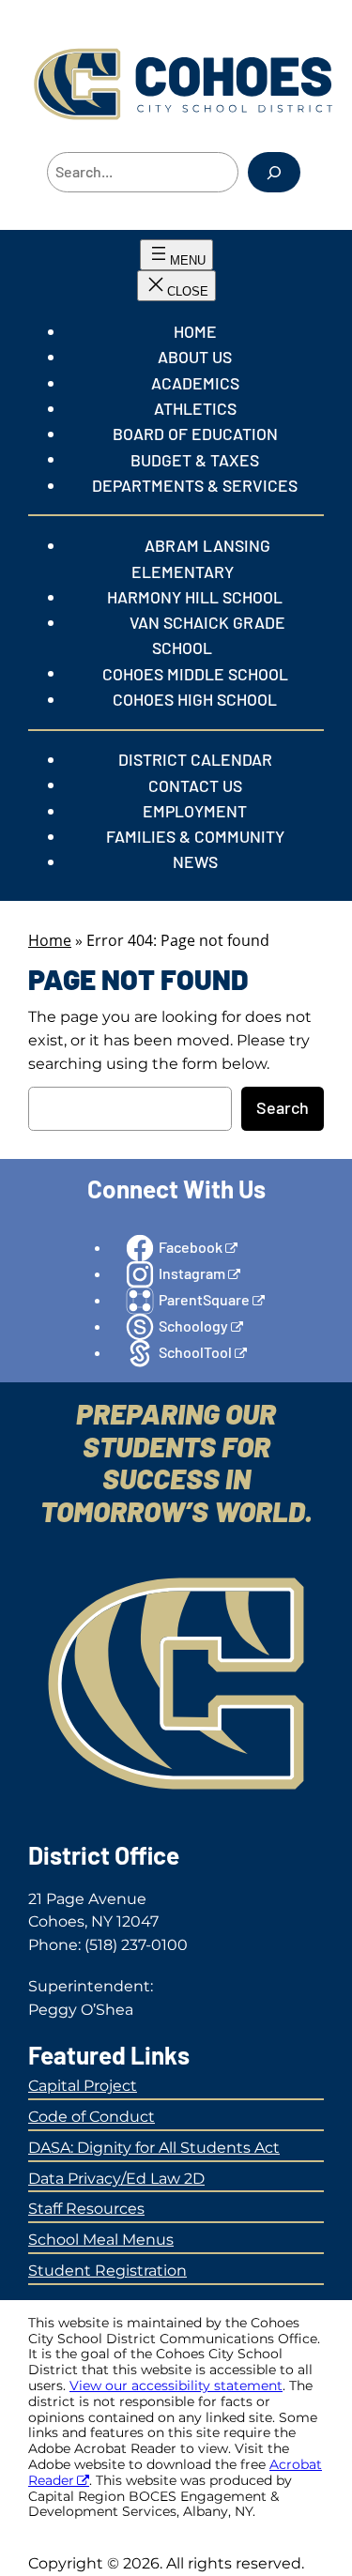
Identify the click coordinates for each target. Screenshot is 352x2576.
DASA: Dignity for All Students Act (154, 2148)
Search (283, 1107)
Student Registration (107, 2271)
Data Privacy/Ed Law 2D (116, 2179)
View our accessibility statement (176, 2385)
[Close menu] (176, 286)
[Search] (274, 172)
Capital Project (83, 2086)
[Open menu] (176, 255)
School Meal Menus (101, 2240)
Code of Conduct (92, 2117)
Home (50, 940)
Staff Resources (86, 2209)
